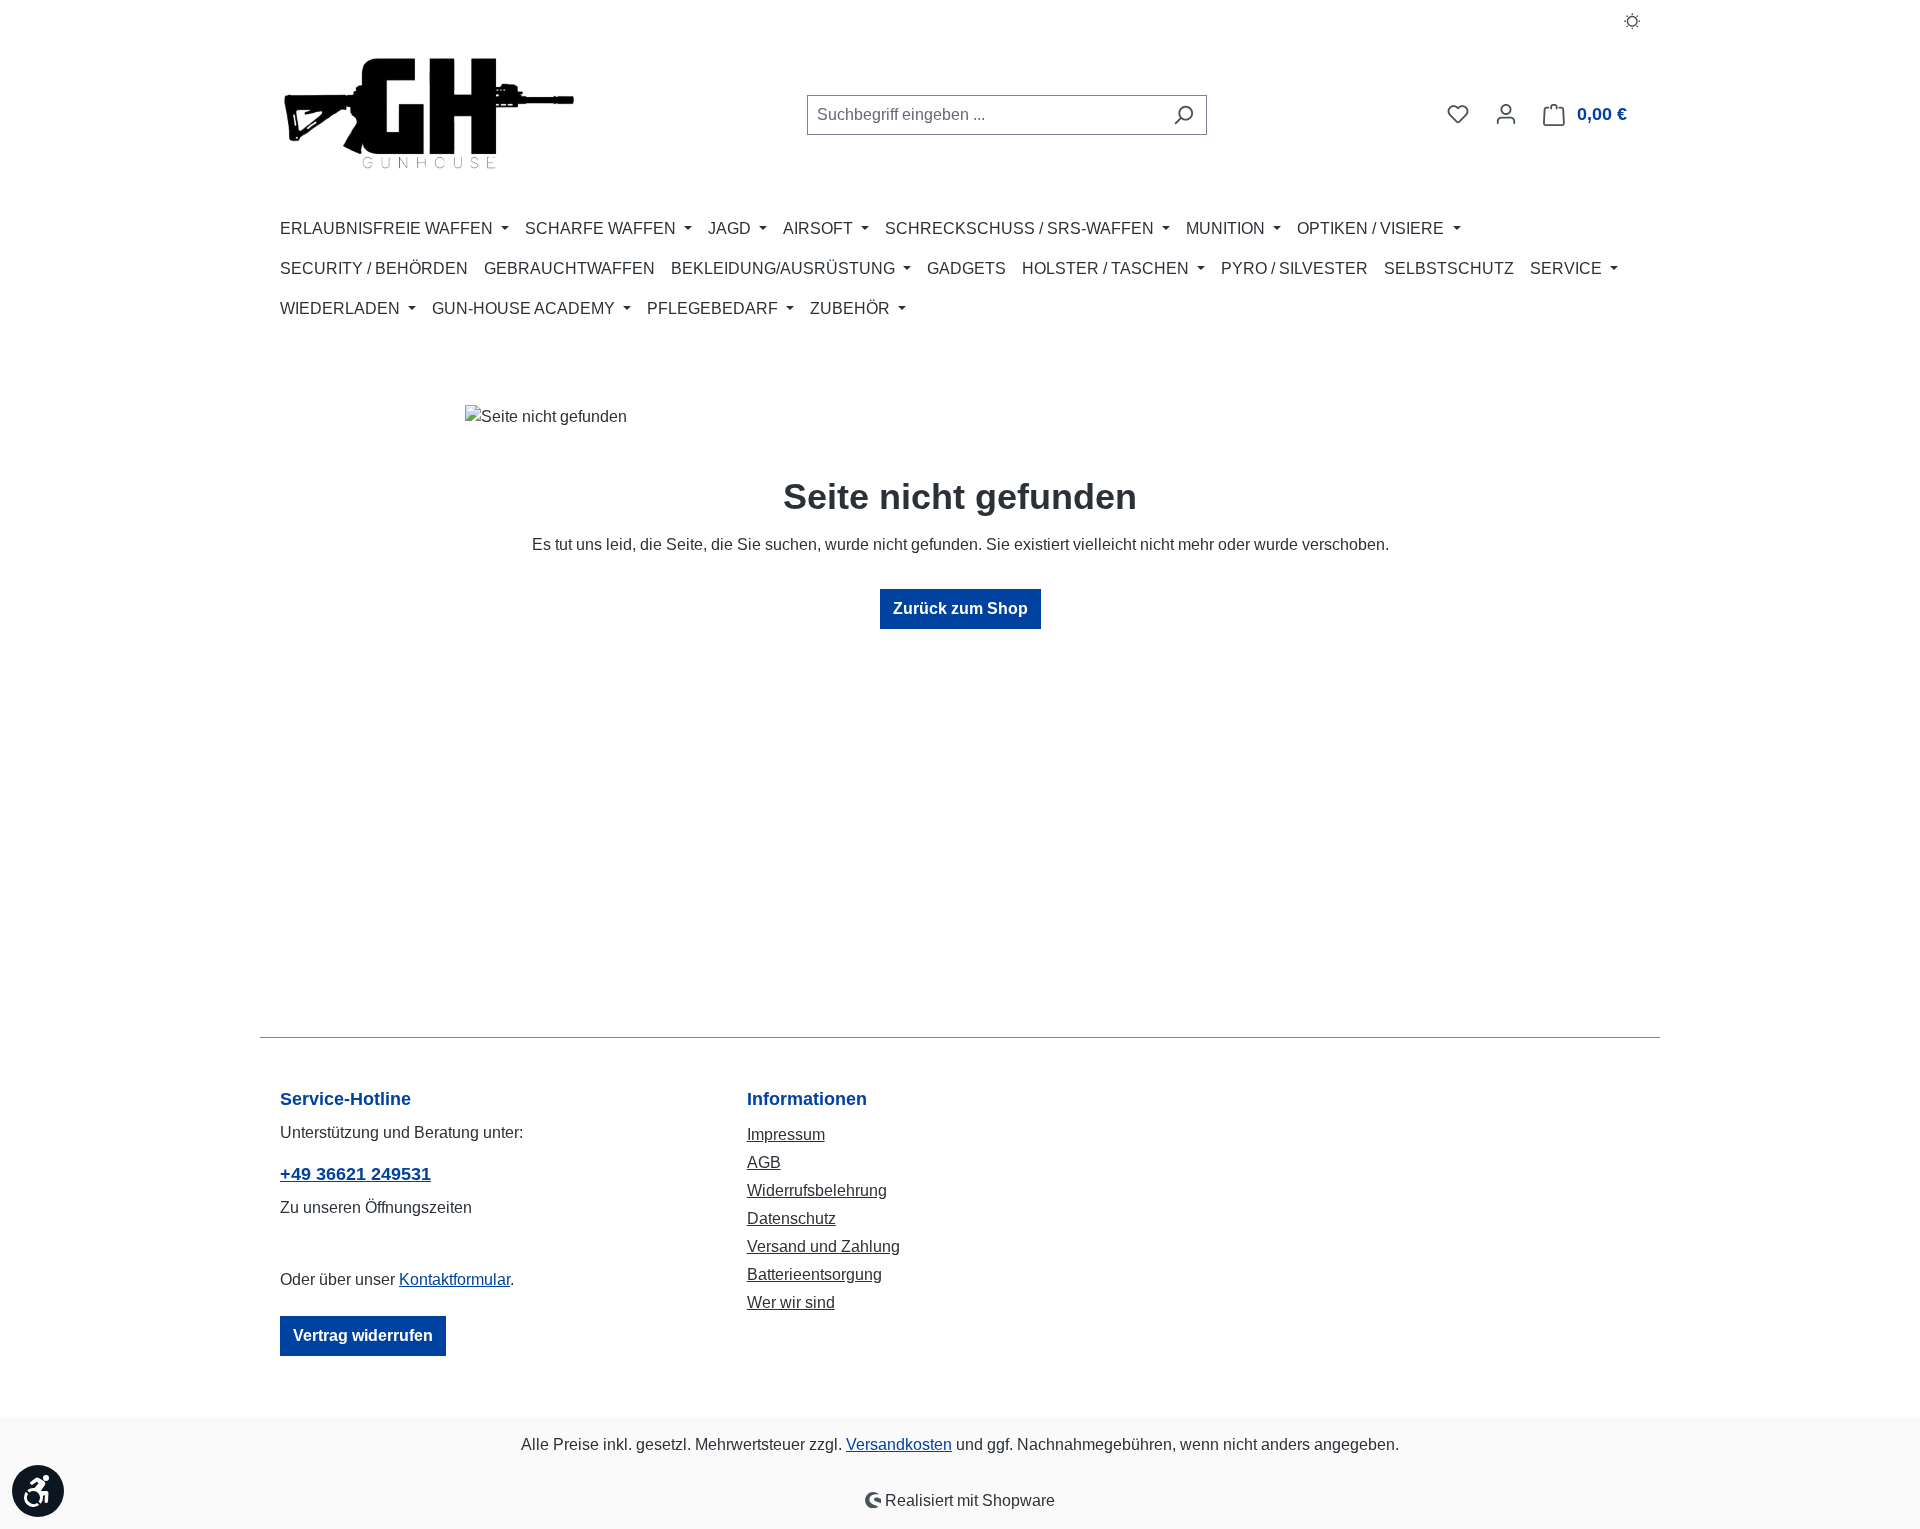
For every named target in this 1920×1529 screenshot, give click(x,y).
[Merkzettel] (1458, 114)
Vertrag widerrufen (363, 1335)
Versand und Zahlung (823, 1246)
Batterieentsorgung (814, 1274)
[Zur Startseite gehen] (430, 110)
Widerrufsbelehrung (817, 1190)
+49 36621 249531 (355, 1174)
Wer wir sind (791, 1302)
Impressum (786, 1134)
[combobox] (984, 115)
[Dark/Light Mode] (1632, 20)
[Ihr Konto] (1506, 114)
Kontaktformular (454, 1279)
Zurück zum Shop (960, 608)
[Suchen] (1183, 115)
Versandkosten (899, 1444)
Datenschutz (791, 1218)
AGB (764, 1162)
